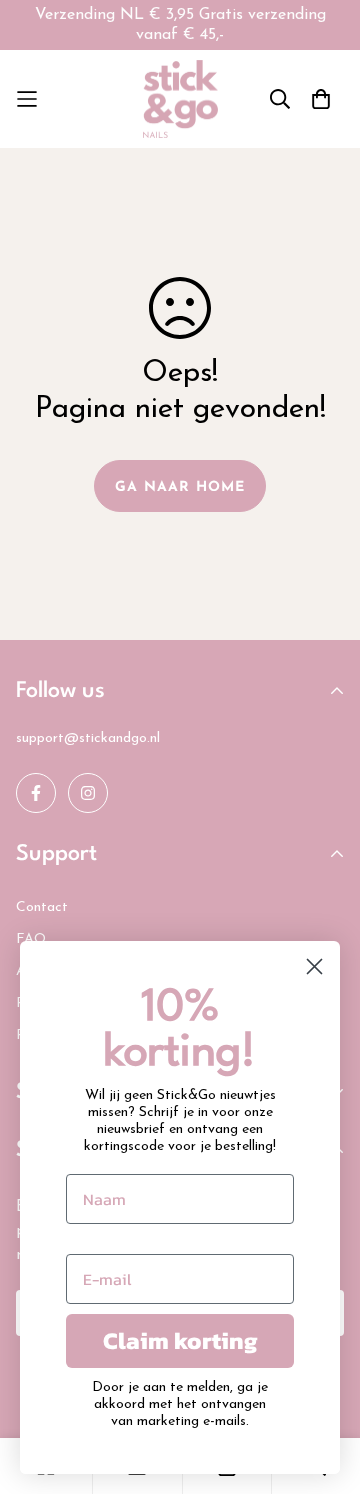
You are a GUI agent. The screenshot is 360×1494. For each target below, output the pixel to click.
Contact (42, 907)
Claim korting (180, 1340)
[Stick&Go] (180, 99)
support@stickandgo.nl (88, 738)
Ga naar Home (180, 487)
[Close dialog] (314, 966)
